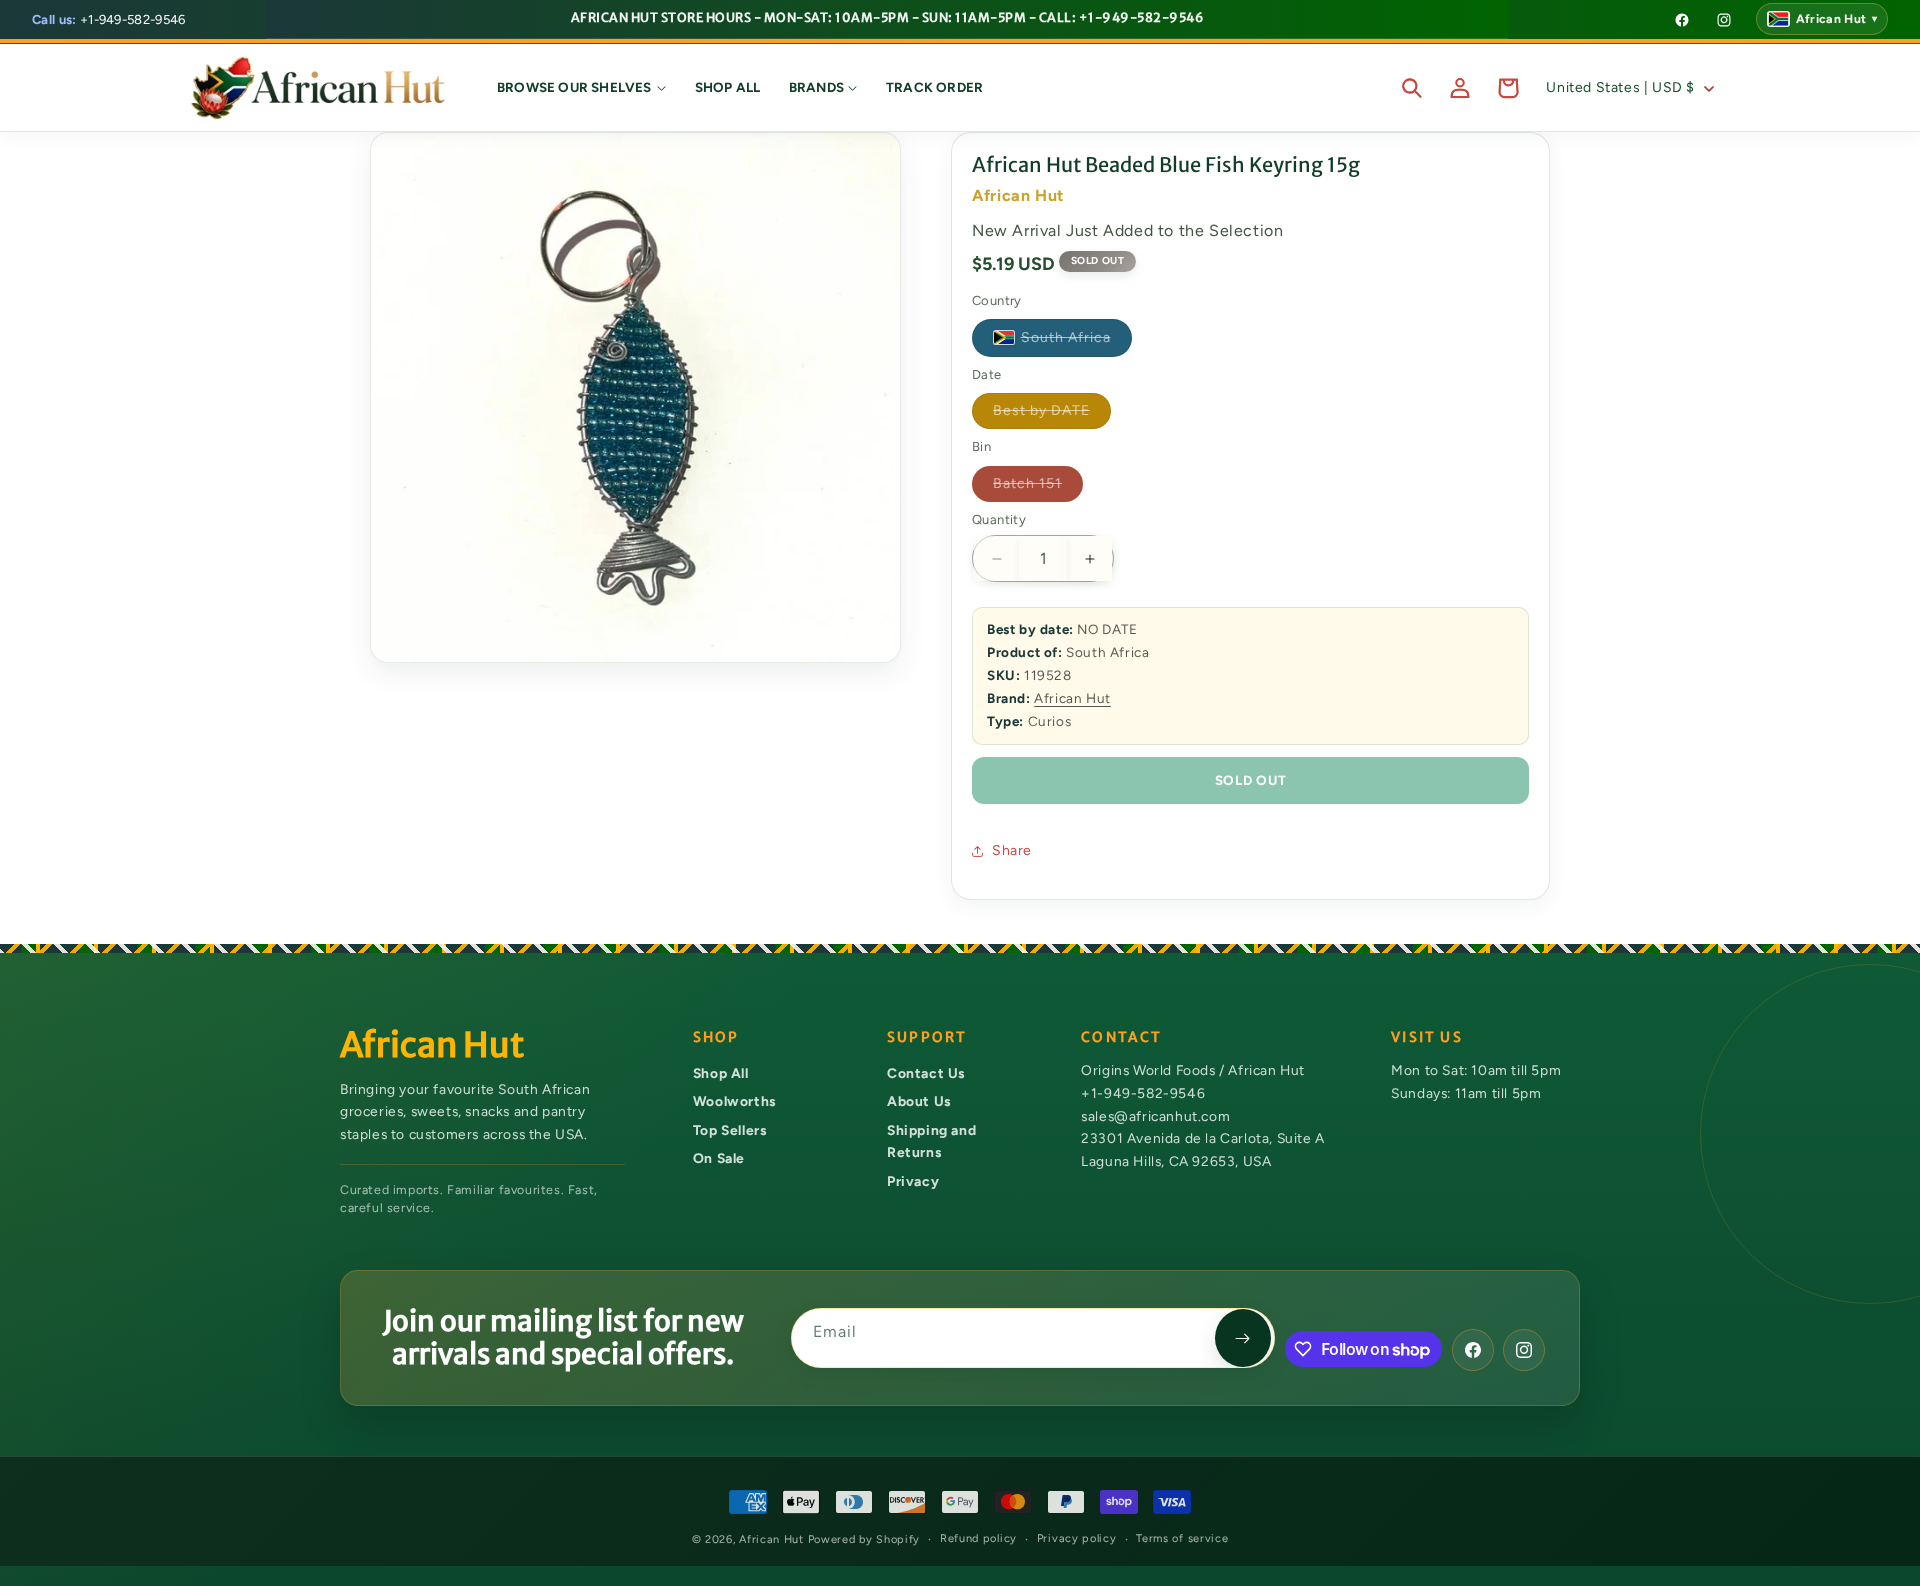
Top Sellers (730, 1130)
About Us (919, 1101)
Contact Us (926, 1073)
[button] (582, 88)
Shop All (721, 1073)
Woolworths (734, 1101)
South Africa (1076, 341)
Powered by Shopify (864, 1539)
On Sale (719, 1158)
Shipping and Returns (931, 1141)
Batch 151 (1038, 488)
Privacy (913, 1181)
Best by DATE (1052, 415)
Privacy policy (1077, 1538)
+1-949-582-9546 (109, 19)
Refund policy (978, 1538)
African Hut (1072, 698)
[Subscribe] (1243, 1338)
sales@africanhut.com (1155, 1116)
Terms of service (1182, 1538)
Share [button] (1012, 850)
